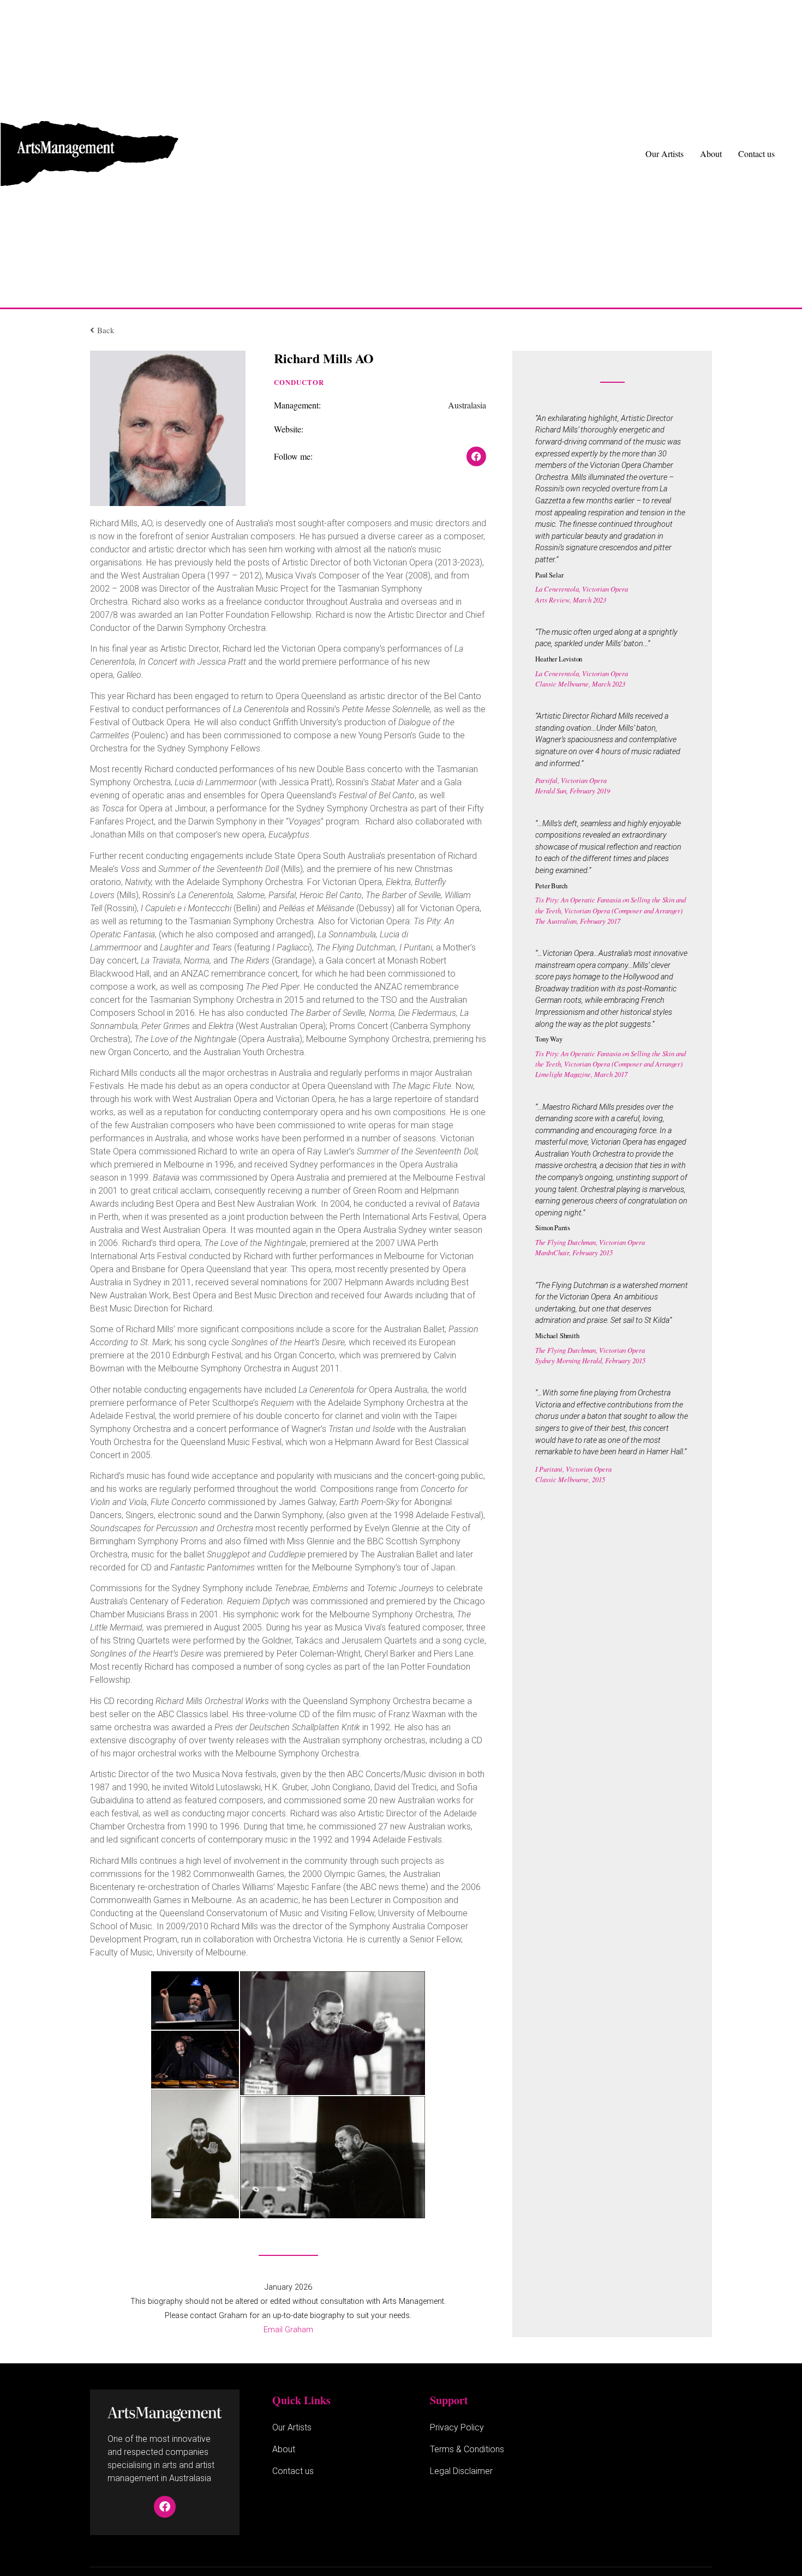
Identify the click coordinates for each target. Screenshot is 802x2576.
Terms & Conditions (467, 2449)
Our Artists (665, 154)
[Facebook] (165, 2507)
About (711, 154)
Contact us (756, 154)
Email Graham (288, 2330)
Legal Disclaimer (461, 2471)
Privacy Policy (457, 2427)
